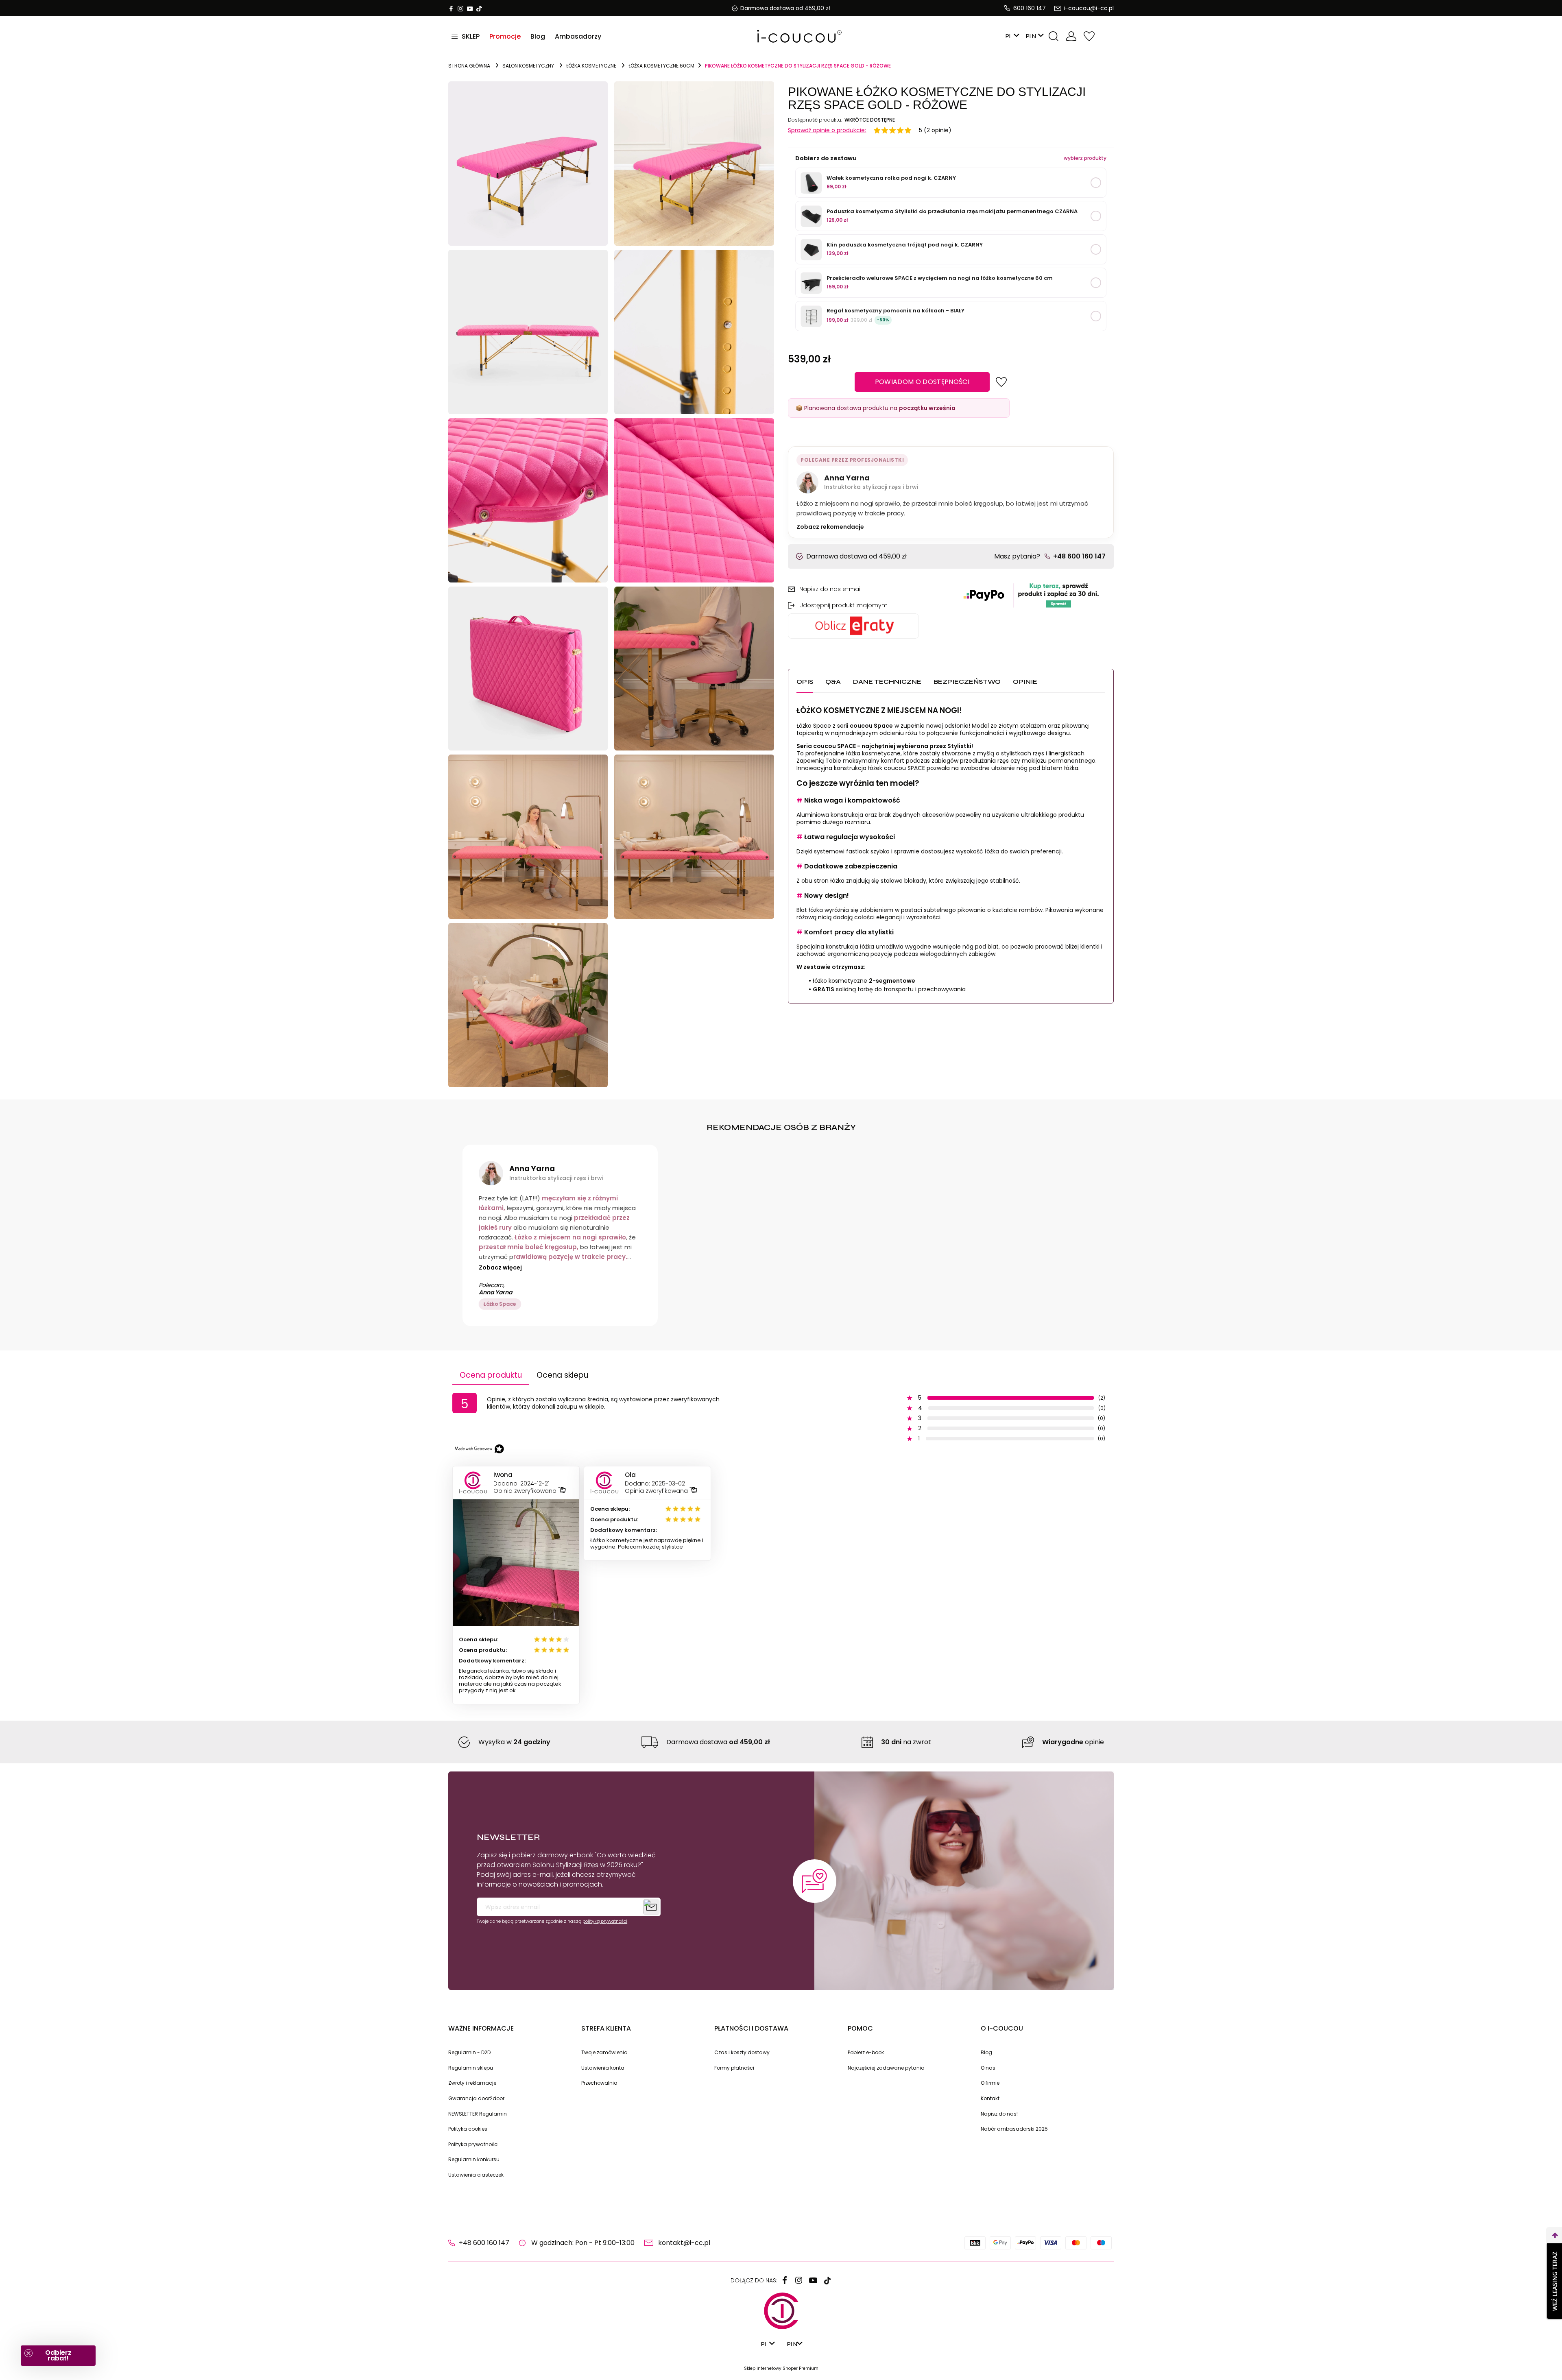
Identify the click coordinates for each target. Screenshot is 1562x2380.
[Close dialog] (934, 1095)
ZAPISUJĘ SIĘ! (862, 1291)
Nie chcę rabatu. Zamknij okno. (863, 1311)
